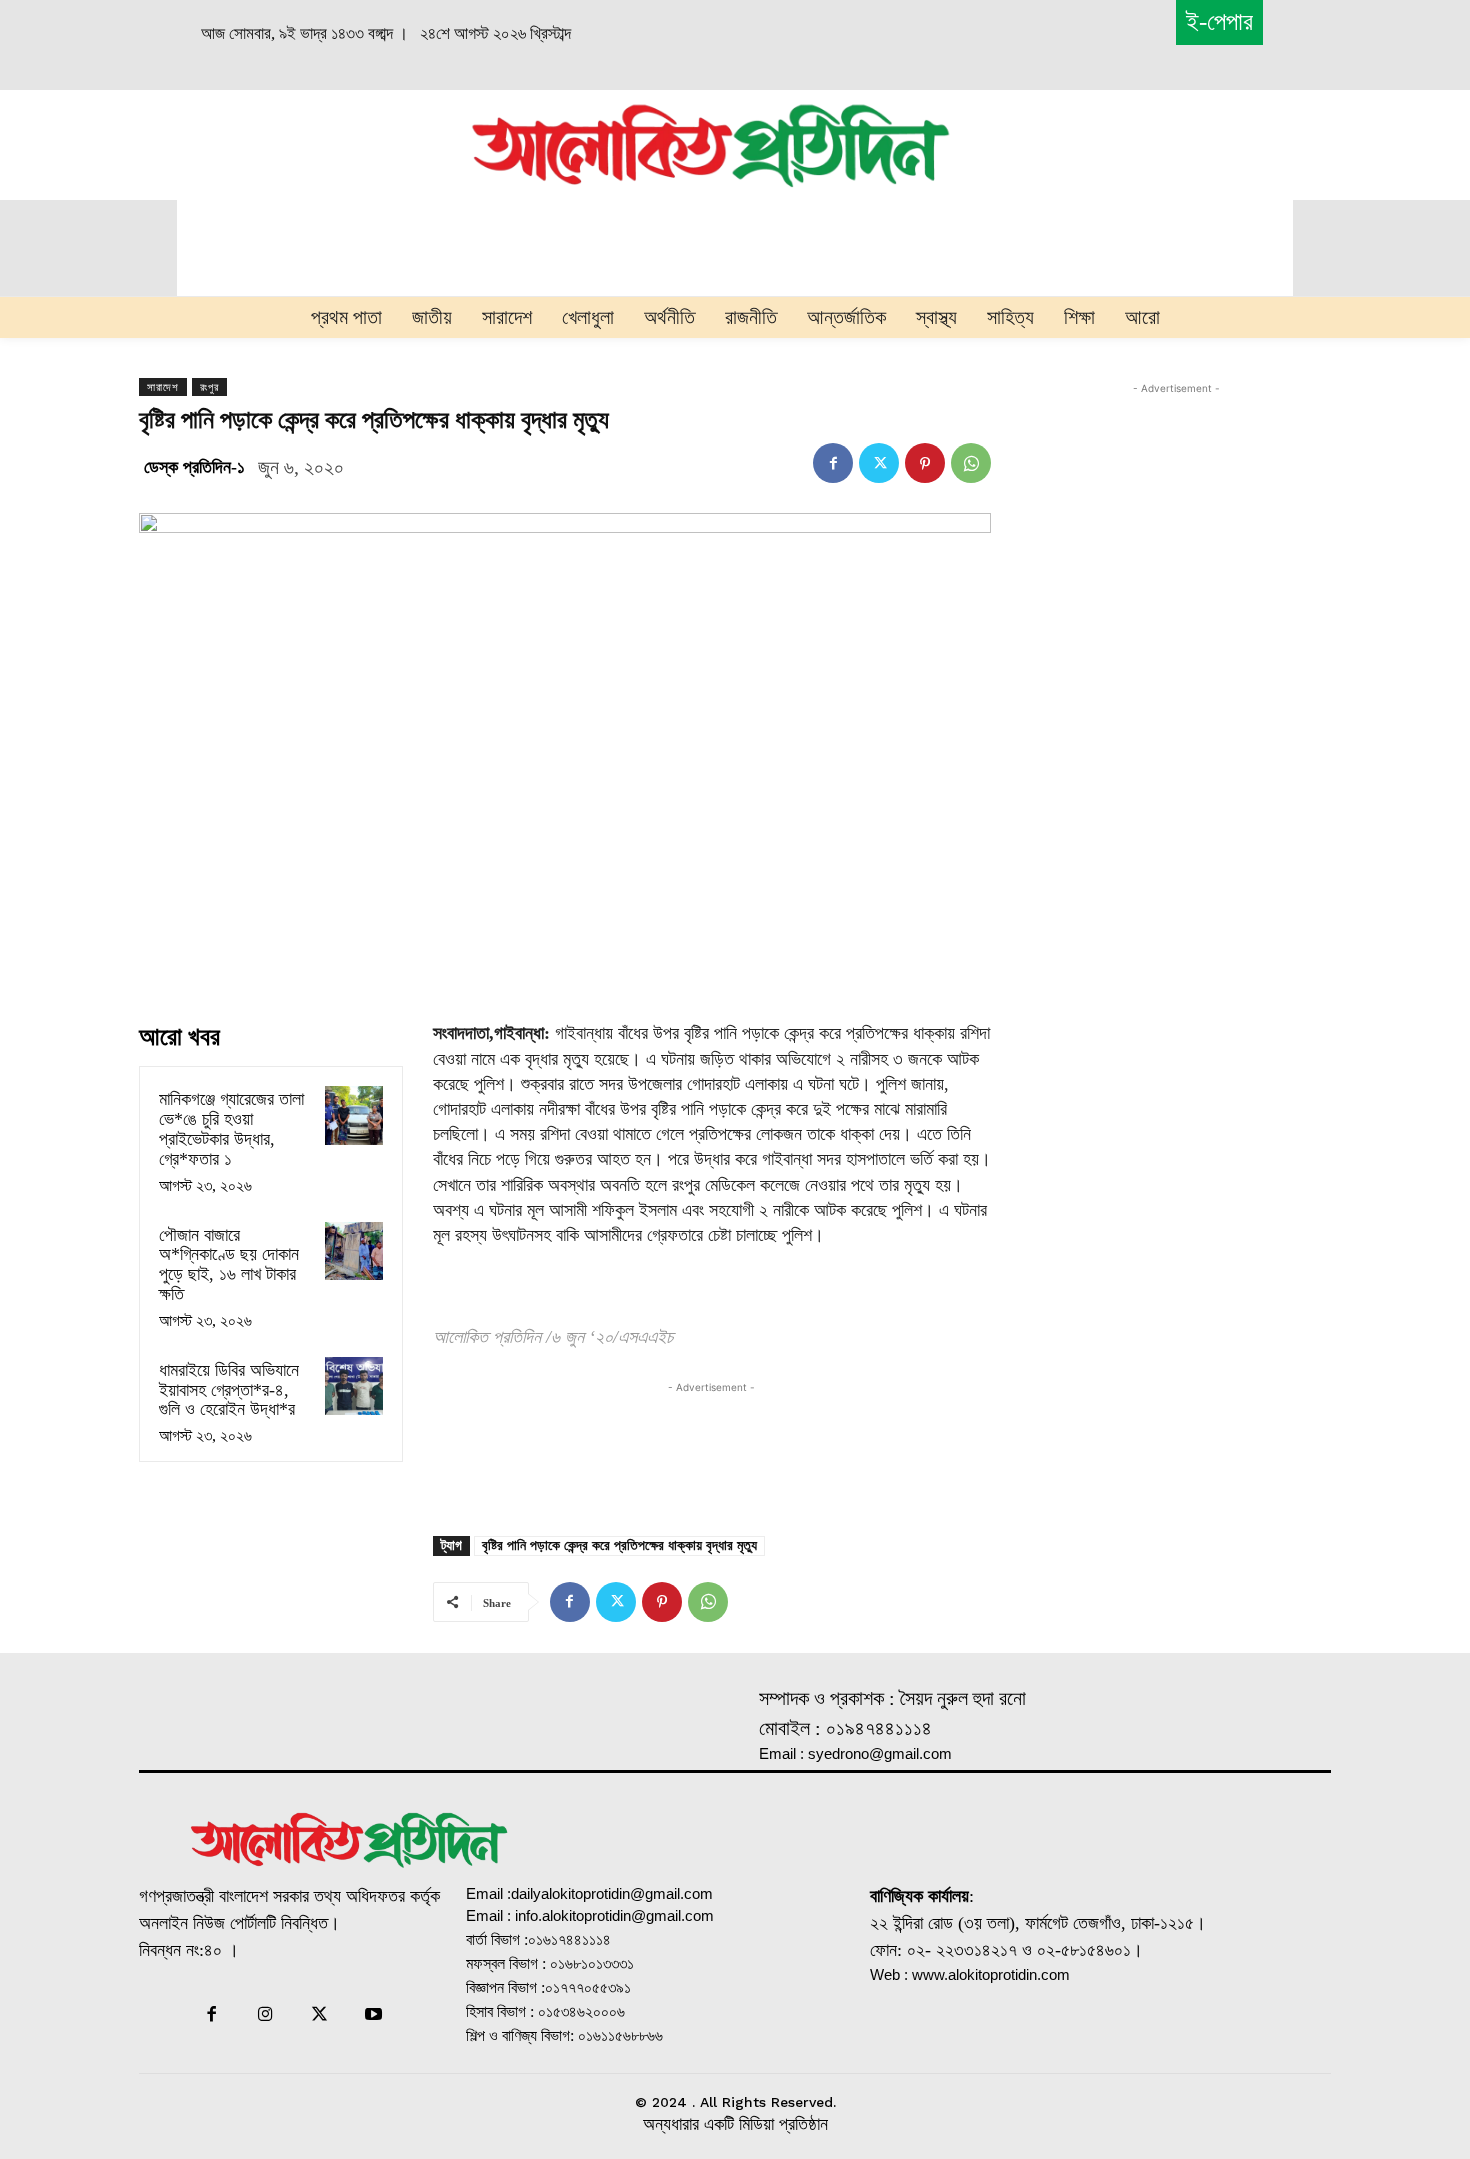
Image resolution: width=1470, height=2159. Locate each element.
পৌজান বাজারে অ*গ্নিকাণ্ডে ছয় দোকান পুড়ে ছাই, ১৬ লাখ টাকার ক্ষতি (229, 1264)
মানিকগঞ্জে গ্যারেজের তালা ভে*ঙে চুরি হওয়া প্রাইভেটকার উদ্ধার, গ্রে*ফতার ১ (231, 1128)
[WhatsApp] (971, 463)
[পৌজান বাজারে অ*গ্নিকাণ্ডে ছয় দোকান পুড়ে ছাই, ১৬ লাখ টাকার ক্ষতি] (354, 1251)
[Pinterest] (925, 463)
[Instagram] (265, 2016)
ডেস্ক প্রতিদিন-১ (194, 467)
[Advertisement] (241, 142)
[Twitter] (879, 463)
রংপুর (209, 387)
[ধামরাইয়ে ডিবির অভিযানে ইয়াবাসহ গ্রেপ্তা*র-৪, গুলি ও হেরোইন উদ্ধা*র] (354, 1386)
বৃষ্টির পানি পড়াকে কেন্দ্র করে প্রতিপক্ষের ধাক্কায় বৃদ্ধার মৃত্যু (619, 1545)
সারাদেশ (163, 387)
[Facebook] (833, 463)
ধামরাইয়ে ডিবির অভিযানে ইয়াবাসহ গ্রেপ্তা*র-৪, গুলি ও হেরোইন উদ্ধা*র (229, 1390)
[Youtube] (374, 2016)
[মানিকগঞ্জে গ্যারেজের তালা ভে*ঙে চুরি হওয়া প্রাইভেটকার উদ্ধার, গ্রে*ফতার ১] (354, 1115)
